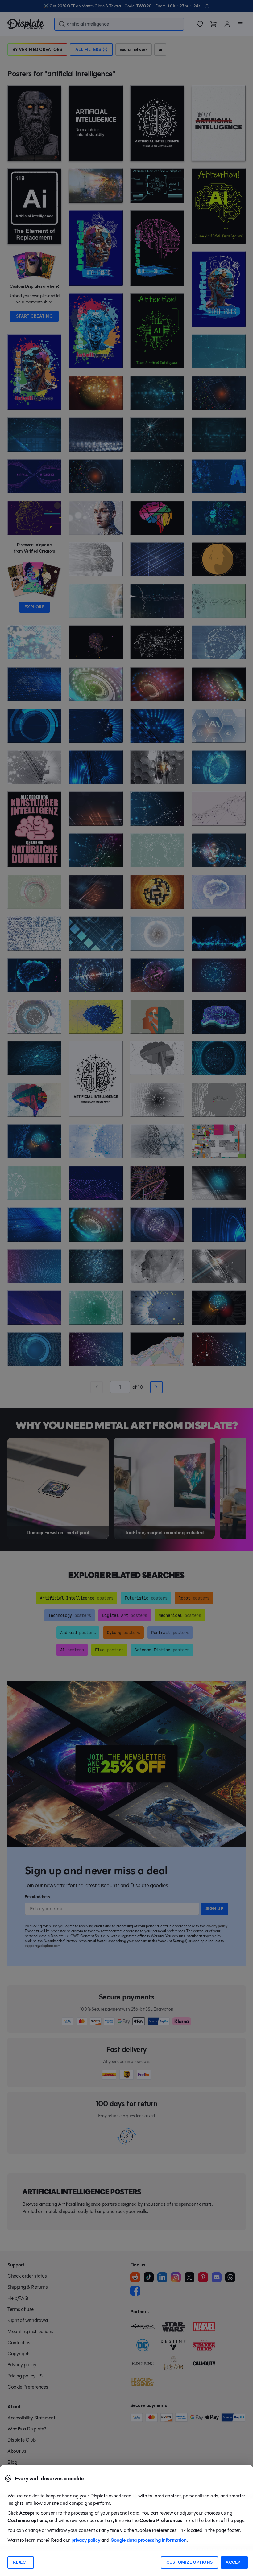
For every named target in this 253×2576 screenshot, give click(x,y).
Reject (21, 2562)
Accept (234, 2562)
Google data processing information (149, 2540)
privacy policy (86, 2540)
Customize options (190, 2562)
